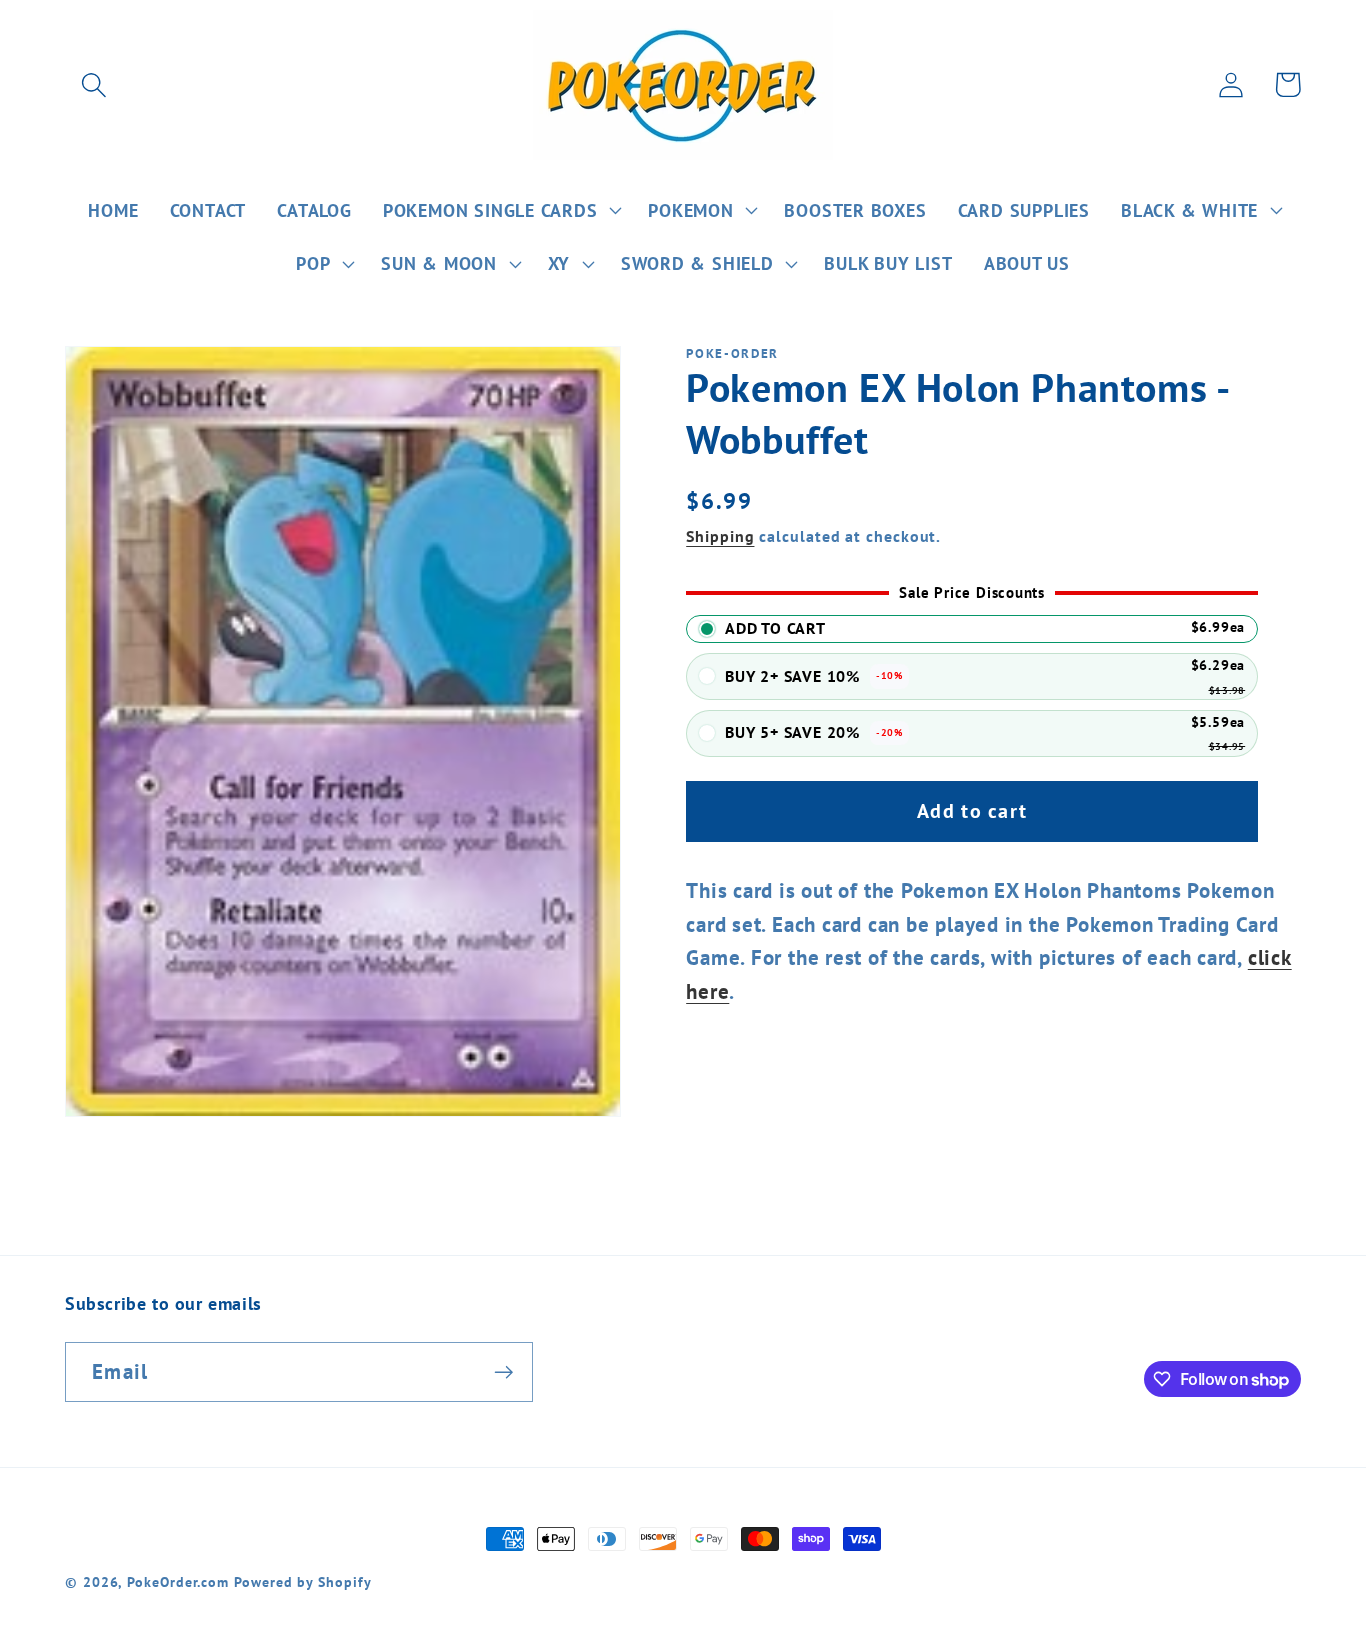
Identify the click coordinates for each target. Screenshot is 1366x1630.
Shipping (720, 536)
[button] (93, 84)
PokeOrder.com (178, 1581)
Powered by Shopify (302, 1581)
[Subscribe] (503, 1372)
